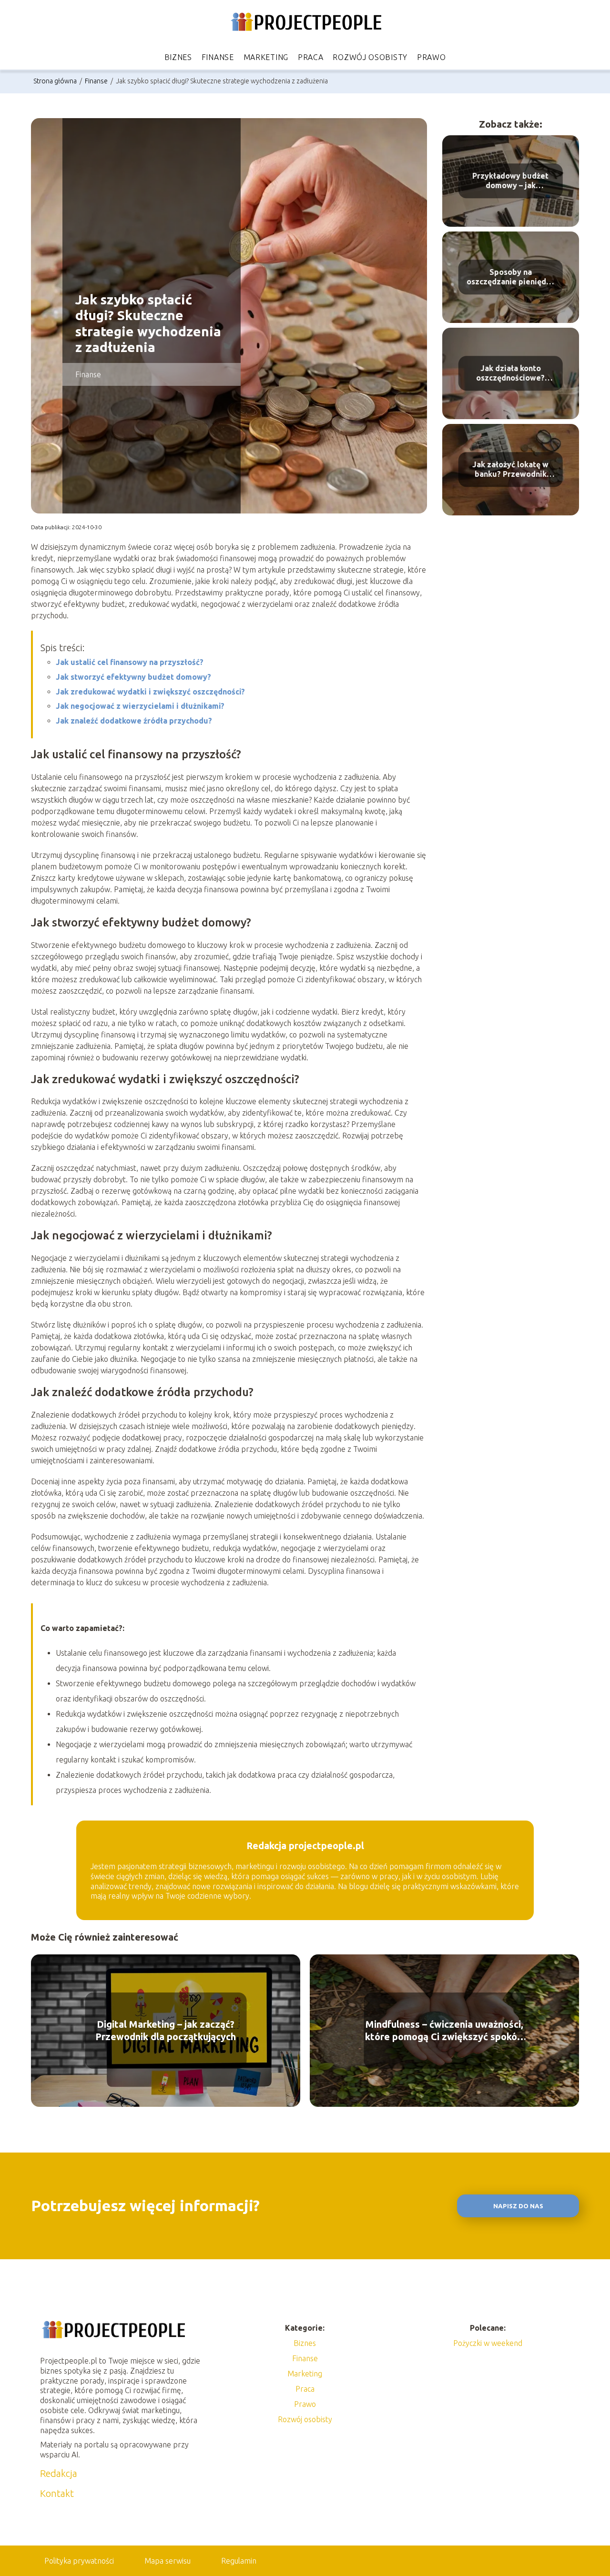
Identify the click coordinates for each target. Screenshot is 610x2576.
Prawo (432, 57)
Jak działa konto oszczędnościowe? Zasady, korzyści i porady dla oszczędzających (510, 374)
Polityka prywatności (79, 2561)
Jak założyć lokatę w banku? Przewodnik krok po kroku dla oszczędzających (510, 470)
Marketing (266, 57)
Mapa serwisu (168, 2561)
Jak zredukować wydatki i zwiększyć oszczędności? (150, 692)
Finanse (218, 57)
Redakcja (59, 2473)
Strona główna (56, 81)
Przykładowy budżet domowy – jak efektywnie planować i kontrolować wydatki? (511, 181)
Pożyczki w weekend (488, 2343)
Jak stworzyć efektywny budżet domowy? (133, 677)
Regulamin (239, 2561)
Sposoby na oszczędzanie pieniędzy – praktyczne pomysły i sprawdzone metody (511, 277)
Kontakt (57, 2493)
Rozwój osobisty (370, 57)
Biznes (178, 57)
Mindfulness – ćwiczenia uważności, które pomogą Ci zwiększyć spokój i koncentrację (445, 2031)
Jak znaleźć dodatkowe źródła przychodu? (134, 721)
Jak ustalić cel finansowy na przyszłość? (130, 662)
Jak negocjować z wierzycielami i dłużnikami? (140, 706)
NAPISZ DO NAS (518, 2206)
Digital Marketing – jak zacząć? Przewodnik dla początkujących (166, 2030)
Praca (311, 57)
